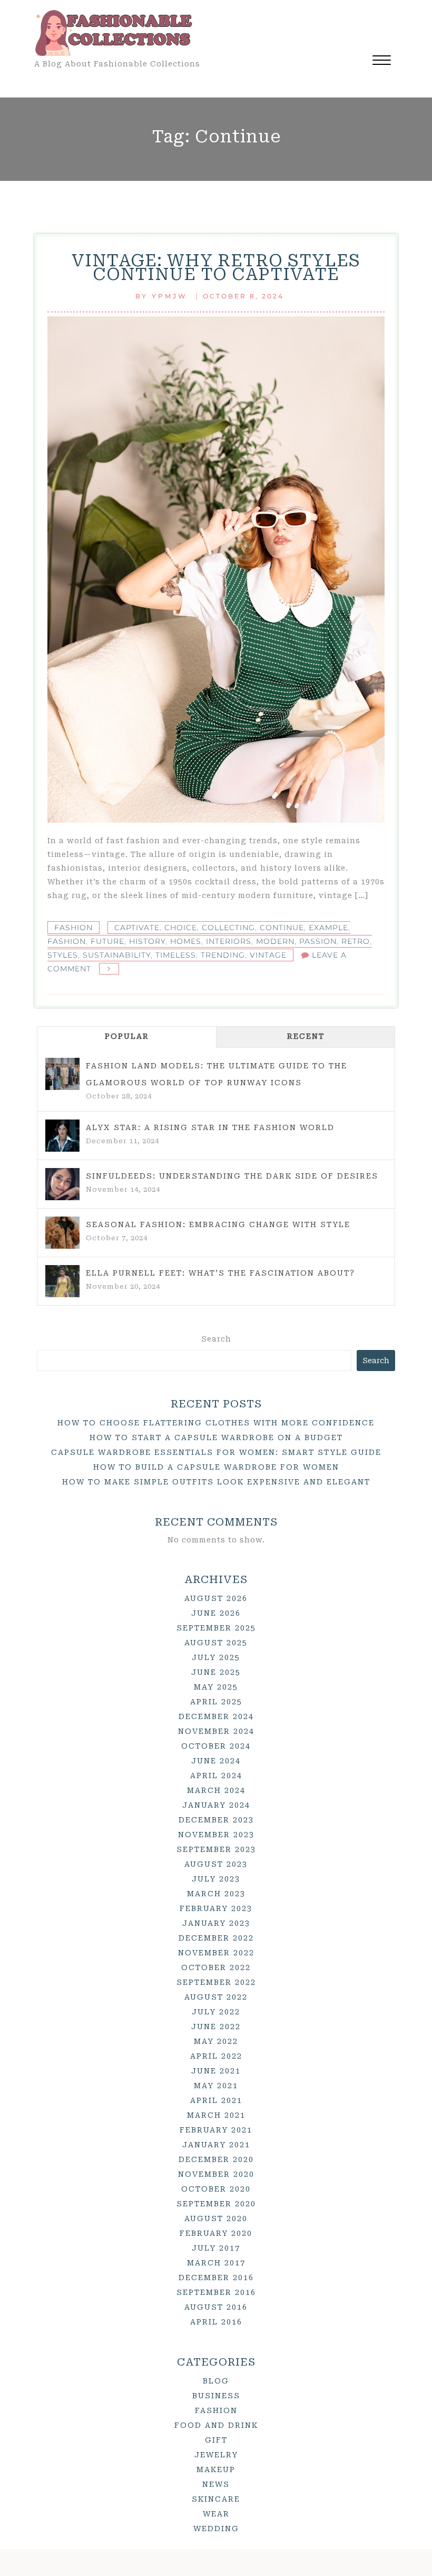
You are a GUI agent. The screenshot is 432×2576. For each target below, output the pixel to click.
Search (216, 1339)
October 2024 (216, 1746)
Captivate (137, 928)
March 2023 (216, 1894)
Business (216, 2396)
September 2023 (216, 1849)
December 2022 (216, 1938)
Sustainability (117, 955)
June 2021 (216, 2071)
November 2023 (216, 1835)
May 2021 (216, 2086)
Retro (356, 941)
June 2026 (216, 1613)
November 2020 (216, 2174)
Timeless (176, 955)
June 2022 (216, 2027)
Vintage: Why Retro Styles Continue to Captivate (216, 267)
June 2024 (216, 1761)
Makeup (216, 2469)
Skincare (216, 2499)
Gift (216, 2440)
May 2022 (216, 2041)
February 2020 (216, 2233)
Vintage (268, 955)
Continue (282, 928)
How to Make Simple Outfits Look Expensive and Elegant (216, 1482)
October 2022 (216, 1967)
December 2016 (216, 2278)
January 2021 (216, 2145)
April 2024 (216, 1776)
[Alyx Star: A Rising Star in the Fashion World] (62, 1136)
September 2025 (216, 1628)
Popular (127, 1036)
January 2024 (216, 1805)
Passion (318, 941)
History (147, 941)
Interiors (229, 941)
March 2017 (216, 2263)
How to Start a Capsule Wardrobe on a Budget (216, 1437)
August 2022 (216, 1997)
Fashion (73, 928)
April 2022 (216, 2056)
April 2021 (216, 2100)
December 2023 (216, 1820)
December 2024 (216, 1716)
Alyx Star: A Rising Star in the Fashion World (210, 1127)
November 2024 (216, 1731)
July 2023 (216, 1879)
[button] (382, 61)
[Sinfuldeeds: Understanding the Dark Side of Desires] (62, 1184)
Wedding (216, 2529)
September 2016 (216, 2292)
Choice (181, 928)
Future (107, 941)
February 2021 (216, 2130)
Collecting (228, 928)
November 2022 (216, 1953)
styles (63, 955)
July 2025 (216, 1657)
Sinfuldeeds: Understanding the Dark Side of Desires (232, 1176)
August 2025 (216, 1643)
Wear (216, 2514)
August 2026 (216, 1598)
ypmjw (170, 296)
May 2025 (216, 1687)
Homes (186, 941)
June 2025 (216, 1672)
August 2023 (216, 1864)
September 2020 (216, 2204)
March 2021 (216, 2115)
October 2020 (216, 2189)
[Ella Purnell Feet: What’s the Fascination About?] (62, 1281)
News (216, 2484)
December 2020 (216, 2159)
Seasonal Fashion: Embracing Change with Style (218, 1224)
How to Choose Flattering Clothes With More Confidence (216, 1423)
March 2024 (216, 1790)
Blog (216, 2381)
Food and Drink (216, 2425)
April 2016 (216, 2322)
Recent (306, 1036)
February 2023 (216, 1908)
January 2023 (216, 1923)
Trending (223, 955)
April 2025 (216, 1702)
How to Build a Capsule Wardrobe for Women (216, 1467)
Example (328, 928)
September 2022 (216, 1982)
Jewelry (216, 2455)
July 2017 (216, 2248)
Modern (275, 941)
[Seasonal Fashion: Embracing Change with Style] (62, 1233)
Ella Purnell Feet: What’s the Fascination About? (220, 1273)
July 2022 (216, 2012)
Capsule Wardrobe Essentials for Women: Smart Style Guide (216, 1452)
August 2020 (216, 2218)
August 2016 (216, 2307)
